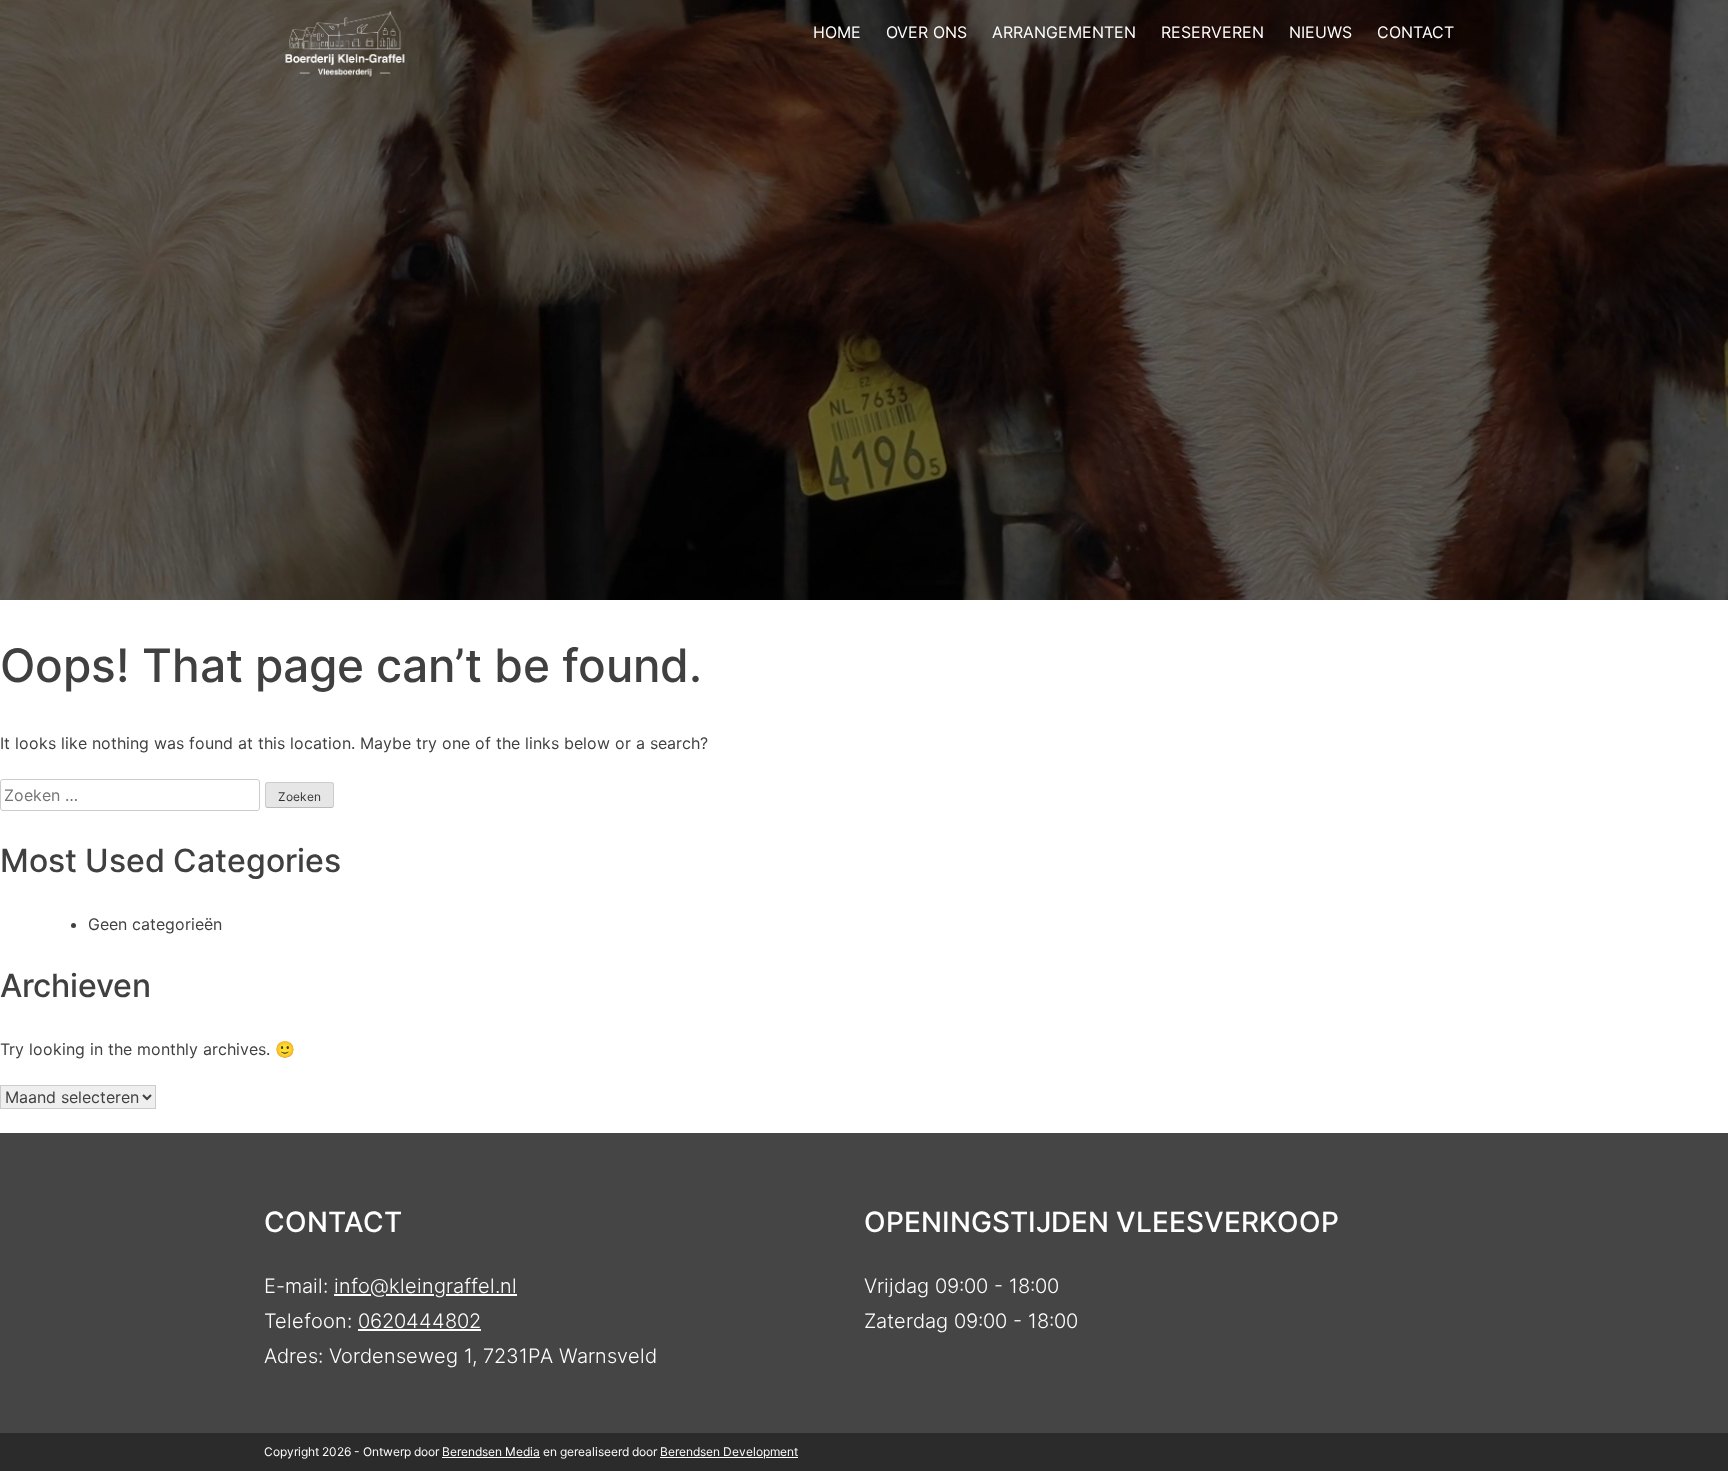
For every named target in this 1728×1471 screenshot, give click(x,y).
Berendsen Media (491, 1451)
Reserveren (1212, 32)
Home (837, 32)
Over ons (926, 32)
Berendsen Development (729, 1451)
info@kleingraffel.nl (425, 1286)
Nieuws (1320, 32)
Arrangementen (1064, 32)
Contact (1415, 32)
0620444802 (419, 1321)
